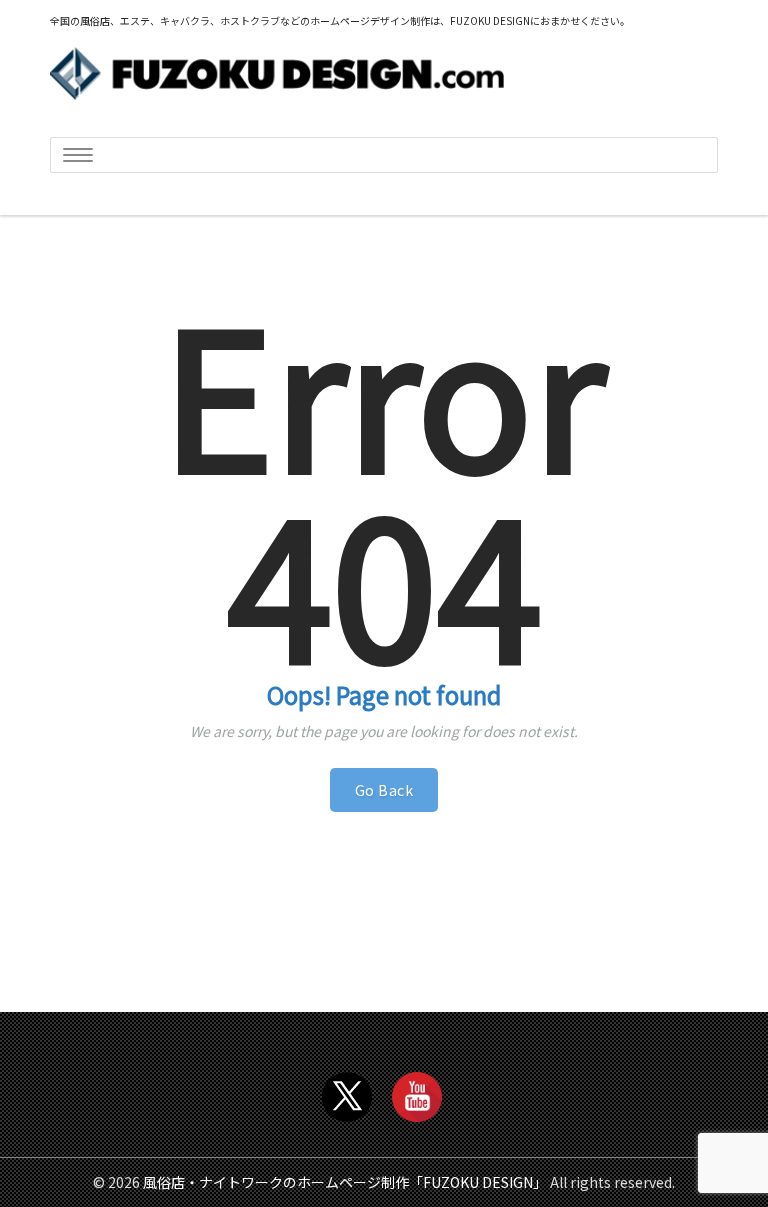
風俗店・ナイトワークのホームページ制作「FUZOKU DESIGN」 (345, 1182)
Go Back (384, 790)
